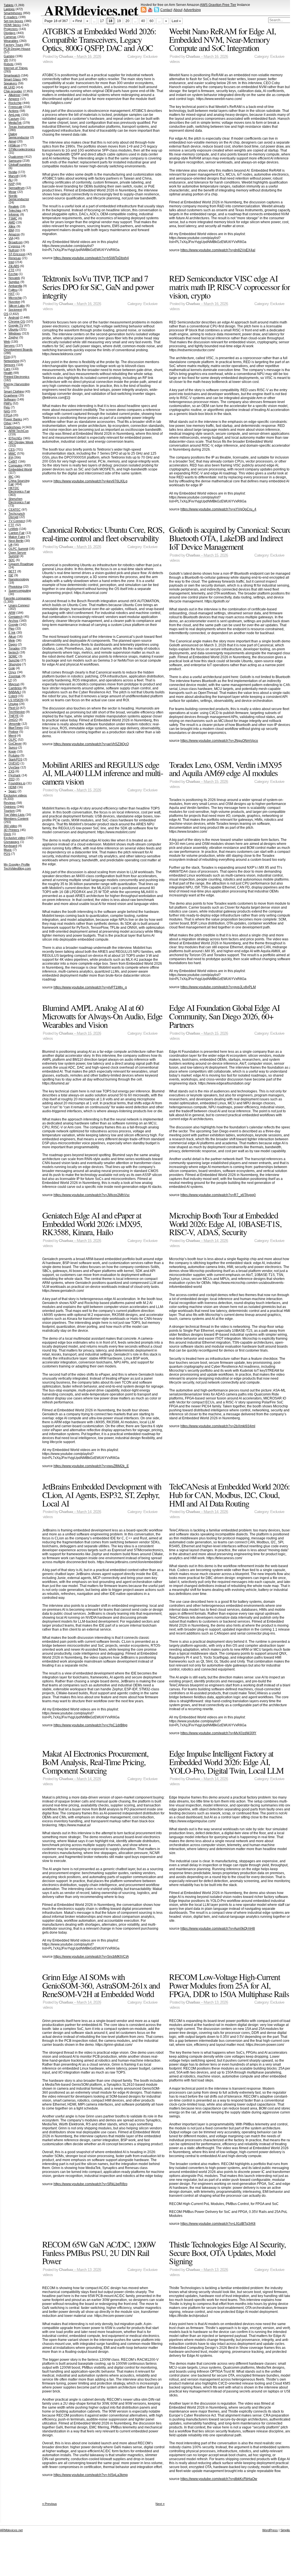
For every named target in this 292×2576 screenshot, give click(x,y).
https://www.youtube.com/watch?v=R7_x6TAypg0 (218, 1195)
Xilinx (12, 226)
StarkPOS (15, 759)
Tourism (9, 811)
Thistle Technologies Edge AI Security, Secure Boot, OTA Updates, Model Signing (227, 2252)
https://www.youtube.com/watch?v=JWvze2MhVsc (92, 1195)
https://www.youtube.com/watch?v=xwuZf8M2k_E (91, 1466)
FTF (11, 525)
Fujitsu (13, 290)
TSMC (13, 218)
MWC (12, 453)
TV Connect (17, 521)
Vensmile (15, 724)
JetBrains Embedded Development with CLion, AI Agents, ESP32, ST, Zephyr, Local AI (102, 1494)
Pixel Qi (14, 708)
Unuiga (13, 704)
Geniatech (16, 617)
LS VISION (16, 700)
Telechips (15, 210)
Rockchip (15, 103)
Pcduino (14, 755)
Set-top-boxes (13, 21)
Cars (7, 369)
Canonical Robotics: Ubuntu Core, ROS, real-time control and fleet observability (103, 534)
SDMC (13, 656)
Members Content (16, 819)
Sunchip (14, 660)
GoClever (15, 743)
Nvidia (13, 172)
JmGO (13, 720)
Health (8, 373)
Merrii (12, 736)
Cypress (14, 246)
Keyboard (10, 846)
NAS (7, 411)
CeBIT (13, 461)
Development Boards (18, 350)
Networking (11, 361)
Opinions (10, 807)
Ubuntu (13, 329)
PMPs (8, 403)
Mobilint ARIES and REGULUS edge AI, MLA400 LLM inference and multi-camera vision (103, 773)
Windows (15, 333)
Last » (176, 21)
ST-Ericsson (17, 254)
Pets (7, 407)
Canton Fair (17, 533)
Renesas (15, 258)
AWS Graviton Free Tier (218, 5)
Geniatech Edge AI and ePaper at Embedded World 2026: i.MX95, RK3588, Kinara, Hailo (92, 1223)
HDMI (12, 787)
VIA (11, 238)
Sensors (9, 365)
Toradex (14, 648)
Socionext (15, 310)
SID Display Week (21, 442)
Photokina (15, 587)
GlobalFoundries (20, 165)
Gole (12, 668)
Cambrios (15, 688)
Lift (10, 545)
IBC (11, 477)
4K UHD (9, 87)
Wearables (11, 41)
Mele (12, 640)
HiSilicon (14, 145)
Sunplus (14, 282)
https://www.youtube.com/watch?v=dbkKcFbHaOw (219, 2479)
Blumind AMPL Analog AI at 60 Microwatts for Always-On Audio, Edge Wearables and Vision (102, 1016)
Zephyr (13, 337)
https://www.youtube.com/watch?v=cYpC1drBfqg (90, 1725)
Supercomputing (20, 591)
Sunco (13, 747)
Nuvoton (14, 302)
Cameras (10, 37)
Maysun (14, 684)
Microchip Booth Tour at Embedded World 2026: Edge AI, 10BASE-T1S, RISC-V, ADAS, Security (225, 1223)
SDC (12, 560)
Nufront (14, 250)
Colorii (13, 696)
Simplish (286, 2530)
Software (10, 399)
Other (8, 423)
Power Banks (13, 419)
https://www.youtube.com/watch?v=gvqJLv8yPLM (218, 987)
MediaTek (15, 123)
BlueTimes (16, 728)
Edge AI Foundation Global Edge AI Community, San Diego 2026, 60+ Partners (224, 1016)
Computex (16, 465)
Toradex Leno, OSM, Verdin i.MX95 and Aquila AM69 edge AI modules (225, 769)
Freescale (15, 107)
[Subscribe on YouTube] (150, 11)
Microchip (15, 298)
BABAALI (15, 692)
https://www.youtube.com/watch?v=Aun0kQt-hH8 (218, 1929)
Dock (7, 834)
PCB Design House (17, 49)
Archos (13, 621)
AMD (12, 222)
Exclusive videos (15, 795)
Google (13, 625)
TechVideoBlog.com (17, 868)
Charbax (66, 57)
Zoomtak (15, 676)
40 (143, 21)
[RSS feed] (144, 11)
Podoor (13, 732)
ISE (11, 575)
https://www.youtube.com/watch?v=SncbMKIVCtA (91, 1957)
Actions (14, 111)
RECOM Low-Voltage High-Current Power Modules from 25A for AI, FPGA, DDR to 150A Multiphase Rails (229, 1985)
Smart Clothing (14, 391)
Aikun (12, 636)
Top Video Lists (14, 815)
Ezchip (13, 274)
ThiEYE (14, 716)
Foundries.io (17, 783)
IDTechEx (15, 438)
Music (8, 850)
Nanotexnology (19, 579)
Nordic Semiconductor (19, 197)
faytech (14, 652)
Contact (166, 10)
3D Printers (11, 830)
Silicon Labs (17, 306)
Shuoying (15, 664)
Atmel (12, 141)
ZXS (11, 771)
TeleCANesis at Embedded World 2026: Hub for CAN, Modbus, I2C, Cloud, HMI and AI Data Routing (229, 1494)
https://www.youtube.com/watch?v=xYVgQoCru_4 (218, 509)
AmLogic (14, 115)
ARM (12, 613)
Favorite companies (17, 598)
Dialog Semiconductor (19, 136)
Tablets (9, 5)
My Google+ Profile (17, 864)
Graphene (11, 395)
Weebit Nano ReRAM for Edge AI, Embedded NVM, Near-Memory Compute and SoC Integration (222, 39)
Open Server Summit (17, 554)
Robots (9, 64)
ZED (12, 779)
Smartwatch (12, 75)
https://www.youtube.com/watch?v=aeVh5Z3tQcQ (91, 744)
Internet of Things (16, 68)
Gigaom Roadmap (21, 564)
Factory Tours (13, 45)
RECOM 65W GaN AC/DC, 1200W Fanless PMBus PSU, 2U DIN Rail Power (99, 2252)
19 (119, 21)
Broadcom (16, 242)
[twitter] (157, 11)
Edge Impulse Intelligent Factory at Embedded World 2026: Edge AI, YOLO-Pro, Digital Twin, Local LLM (226, 1762)
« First (77, 21)
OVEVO (14, 763)
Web (7, 342)
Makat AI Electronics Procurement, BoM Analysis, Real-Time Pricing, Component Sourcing (95, 1762)
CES (12, 449)
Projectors (11, 29)
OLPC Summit (18, 549)
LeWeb (13, 529)
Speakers (10, 83)
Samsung (15, 161)
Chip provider (13, 91)
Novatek (14, 278)
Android (14, 318)
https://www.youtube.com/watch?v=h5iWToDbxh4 (91, 258)
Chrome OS (17, 321)
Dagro (13, 644)
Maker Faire (17, 537)
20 (127, 21)
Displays (10, 33)
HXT (12, 294)
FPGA (8, 415)
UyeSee (14, 767)
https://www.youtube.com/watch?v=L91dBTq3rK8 (218, 2224)
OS (6, 314)
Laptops (9, 9)
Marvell (13, 176)
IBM (11, 230)
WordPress (270, 2530)
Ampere (14, 99)
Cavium (14, 119)
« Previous (50, 2504)
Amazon (14, 234)
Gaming (9, 56)
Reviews (10, 803)
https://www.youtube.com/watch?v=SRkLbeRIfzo (90, 2184)
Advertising (192, 10)
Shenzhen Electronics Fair (19, 500)
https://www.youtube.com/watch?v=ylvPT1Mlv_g (90, 987)
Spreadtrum (17, 188)
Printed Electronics (17, 377)
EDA (7, 357)
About (178, 10)
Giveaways (11, 842)
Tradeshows (12, 427)
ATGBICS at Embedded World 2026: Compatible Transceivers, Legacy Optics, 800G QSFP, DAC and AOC (99, 39)
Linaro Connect (19, 605)
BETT (12, 571)
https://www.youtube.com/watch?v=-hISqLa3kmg (91, 2475)
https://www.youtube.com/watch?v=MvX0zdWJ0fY (218, 1733)
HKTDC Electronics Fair (19, 490)
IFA (11, 457)
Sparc (13, 791)
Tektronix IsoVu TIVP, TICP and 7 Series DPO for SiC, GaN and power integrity (98, 286)
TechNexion (17, 712)
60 (152, 21)
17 (102, 21)
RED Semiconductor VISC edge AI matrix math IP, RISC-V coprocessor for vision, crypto (229, 286)
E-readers (11, 17)
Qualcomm (16, 157)
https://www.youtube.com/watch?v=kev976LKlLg (90, 481)
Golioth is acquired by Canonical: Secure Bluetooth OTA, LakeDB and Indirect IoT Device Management (230, 538)
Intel (11, 262)
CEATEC (15, 510)
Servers (9, 346)
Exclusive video (14, 838)
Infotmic (14, 214)
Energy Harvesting (17, 384)
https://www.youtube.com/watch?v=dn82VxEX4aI (218, 250)
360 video (10, 826)
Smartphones (13, 13)
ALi (11, 180)
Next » (160, 2504)
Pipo (11, 628)
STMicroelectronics (22, 149)
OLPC (13, 740)
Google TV (16, 325)
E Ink (12, 632)
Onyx (12, 672)
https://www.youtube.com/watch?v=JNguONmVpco (219, 741)
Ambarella (15, 286)
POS (7, 854)
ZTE (11, 270)
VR (6, 60)
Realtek (14, 206)
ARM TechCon (19, 431)
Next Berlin (16, 541)
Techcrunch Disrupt (17, 515)
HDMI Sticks (12, 25)
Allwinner (15, 95)
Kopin (12, 751)
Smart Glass (12, 79)
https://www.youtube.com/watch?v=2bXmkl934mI (218, 1426)
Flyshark (15, 775)
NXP (12, 184)
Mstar (12, 192)
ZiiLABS (14, 266)
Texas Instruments (21, 127)
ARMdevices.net (91, 10)
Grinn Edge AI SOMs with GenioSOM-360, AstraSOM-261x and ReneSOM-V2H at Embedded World (101, 1985)
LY (10, 680)
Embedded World (20, 469)
